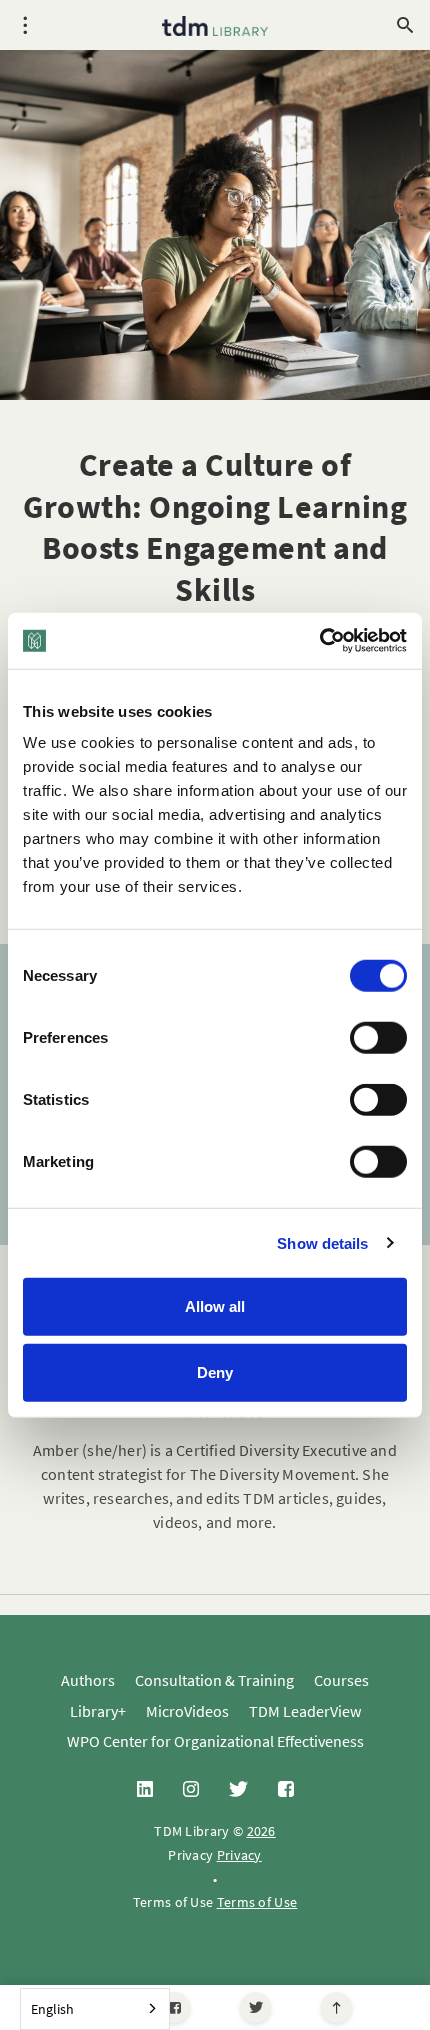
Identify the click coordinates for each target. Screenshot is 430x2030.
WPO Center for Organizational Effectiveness (215, 1741)
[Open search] (405, 25)
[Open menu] (25, 25)
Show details (322, 1242)
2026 (261, 1831)
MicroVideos (187, 1711)
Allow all (215, 1306)
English (52, 2009)
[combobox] (95, 2009)
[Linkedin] (145, 1790)
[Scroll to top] (336, 2007)
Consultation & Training (214, 1680)
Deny (215, 1371)
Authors (88, 1680)
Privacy (239, 1855)
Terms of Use (257, 1902)
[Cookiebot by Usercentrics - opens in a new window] (319, 641)
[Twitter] (255, 2007)
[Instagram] (191, 1790)
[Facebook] (174, 2007)
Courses (341, 1680)
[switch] (378, 1038)
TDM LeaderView (305, 1711)
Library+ (98, 1711)
